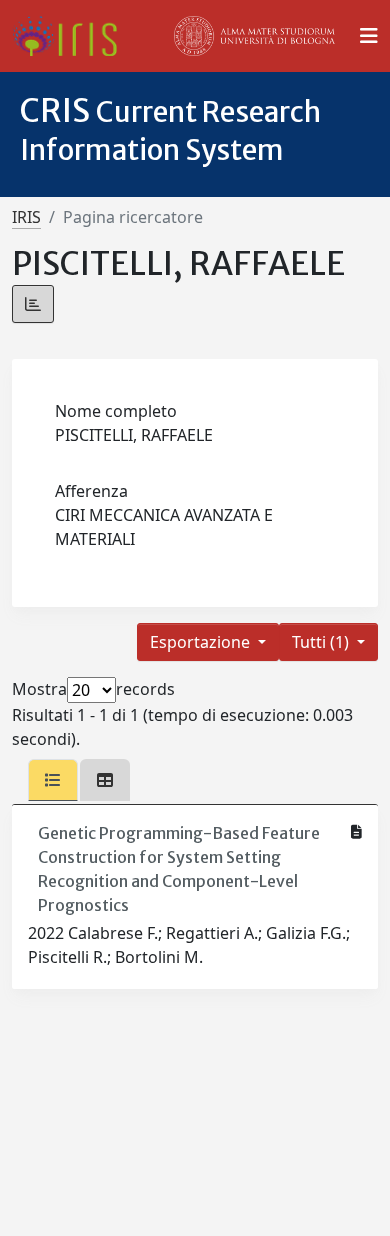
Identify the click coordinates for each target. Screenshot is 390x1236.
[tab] (53, 780)
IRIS (26, 217)
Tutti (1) (322, 642)
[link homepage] (72, 36)
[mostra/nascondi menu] (369, 36)
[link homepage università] (255, 36)
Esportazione (202, 642)
